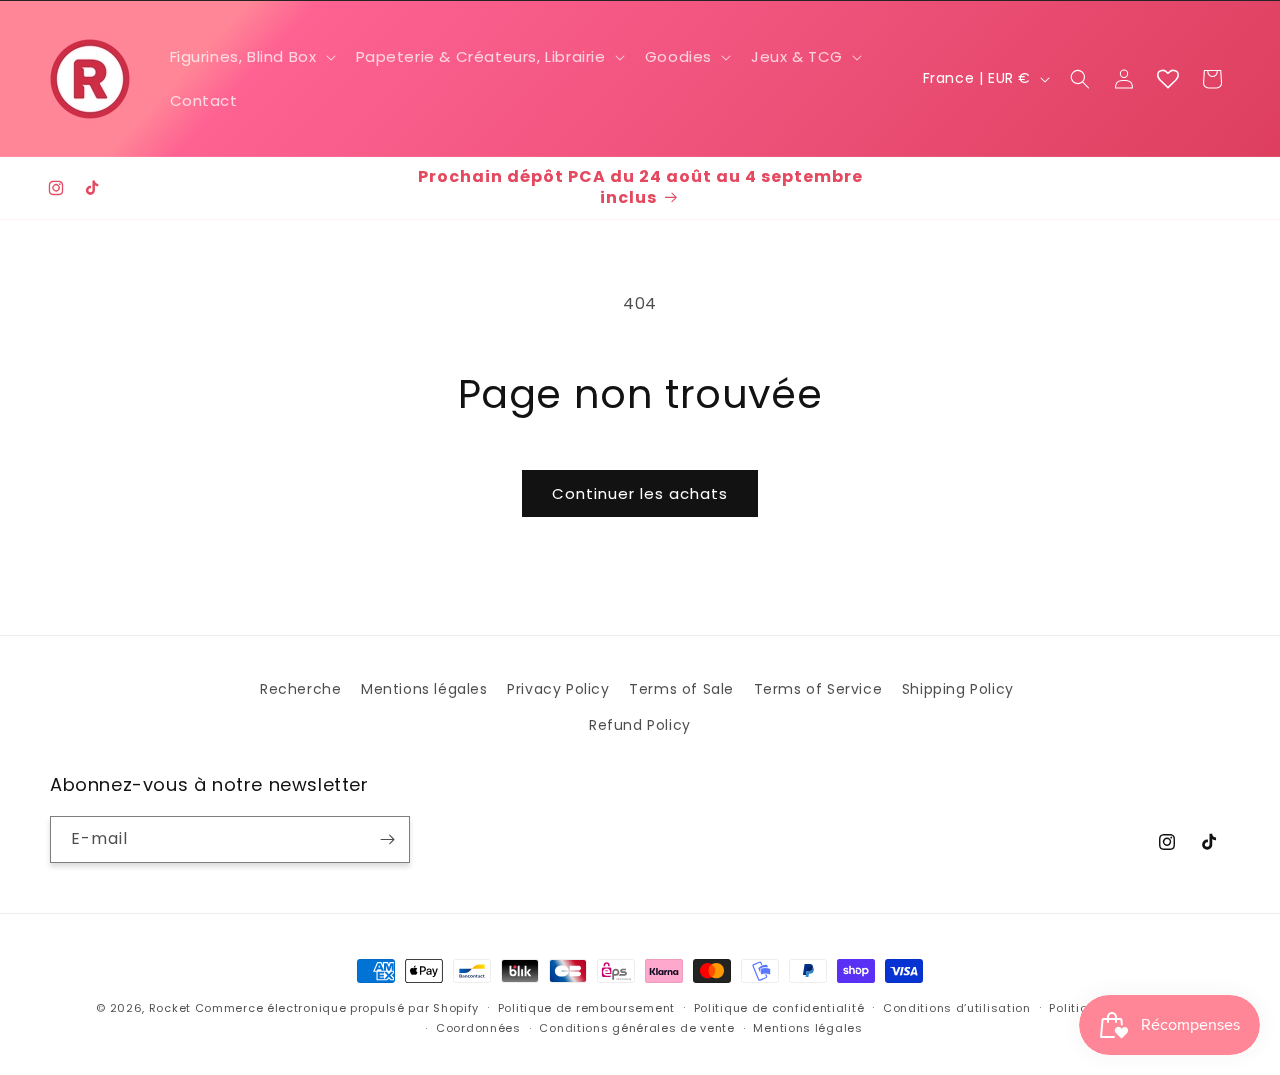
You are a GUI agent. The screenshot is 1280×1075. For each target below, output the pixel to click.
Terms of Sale (681, 689)
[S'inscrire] (387, 839)
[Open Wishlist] (1168, 79)
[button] (251, 57)
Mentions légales (424, 689)
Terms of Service (818, 689)
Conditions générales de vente (636, 1028)
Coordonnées (478, 1028)
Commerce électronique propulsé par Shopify (337, 1008)
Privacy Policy (558, 689)
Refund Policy (640, 725)
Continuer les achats (640, 493)
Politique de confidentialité (779, 1008)
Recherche (300, 689)
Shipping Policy (958, 689)
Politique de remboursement (586, 1008)
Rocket (170, 1008)
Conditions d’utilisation (957, 1008)
